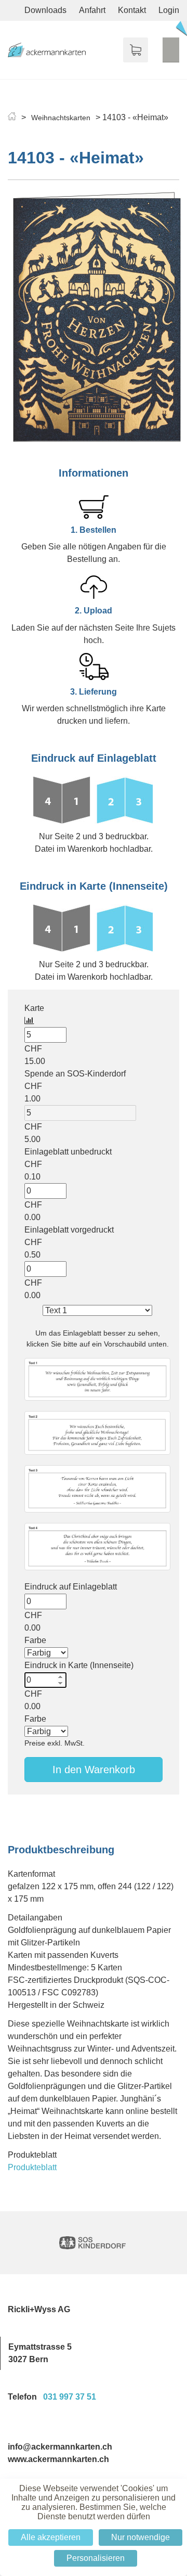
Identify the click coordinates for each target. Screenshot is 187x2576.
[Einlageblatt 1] (97, 1379)
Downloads (45, 10)
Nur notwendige (141, 2537)
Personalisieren (96, 2558)
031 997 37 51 (70, 2397)
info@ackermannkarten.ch (60, 2447)
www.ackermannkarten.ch (58, 2459)
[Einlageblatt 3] (97, 1489)
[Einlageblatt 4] (97, 1547)
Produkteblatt (32, 2167)
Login (169, 10)
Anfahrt (92, 10)
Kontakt (132, 10)
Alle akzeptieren (51, 2537)
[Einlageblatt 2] (97, 1433)
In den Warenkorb (94, 1770)
